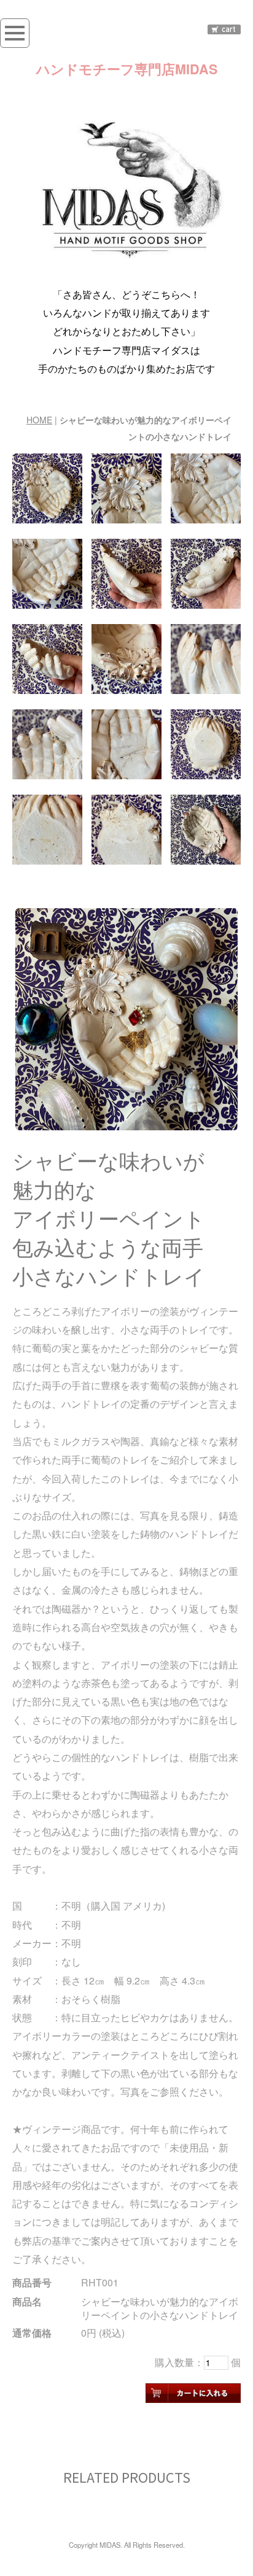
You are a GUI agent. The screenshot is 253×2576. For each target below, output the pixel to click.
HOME (39, 420)
